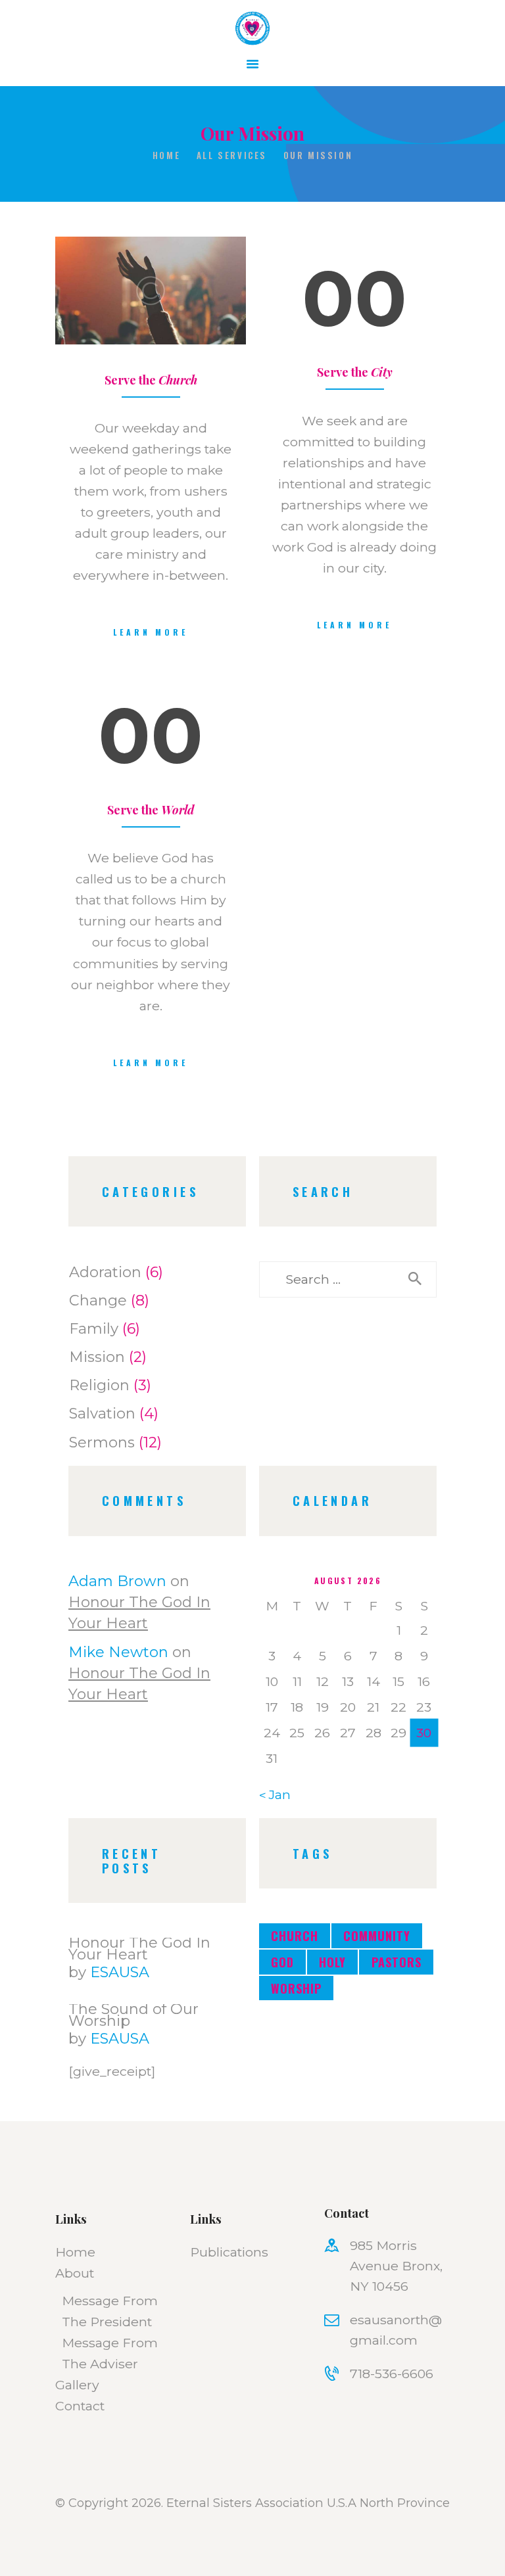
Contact (80, 2406)
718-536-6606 (392, 2374)
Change (98, 1300)
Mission (97, 1357)
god (282, 1962)
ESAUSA (120, 1972)
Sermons (102, 1442)
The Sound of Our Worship (133, 2015)
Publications (229, 2252)
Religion (99, 1385)
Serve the (151, 380)
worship (296, 1988)
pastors (397, 1962)
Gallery (77, 2385)
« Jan (275, 1794)
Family (94, 1328)
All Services (232, 155)
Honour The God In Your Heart (139, 1948)
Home (166, 155)
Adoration (105, 1272)
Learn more (150, 632)
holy (332, 1962)
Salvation (102, 1413)
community (377, 1935)
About (75, 2273)
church (295, 1935)
